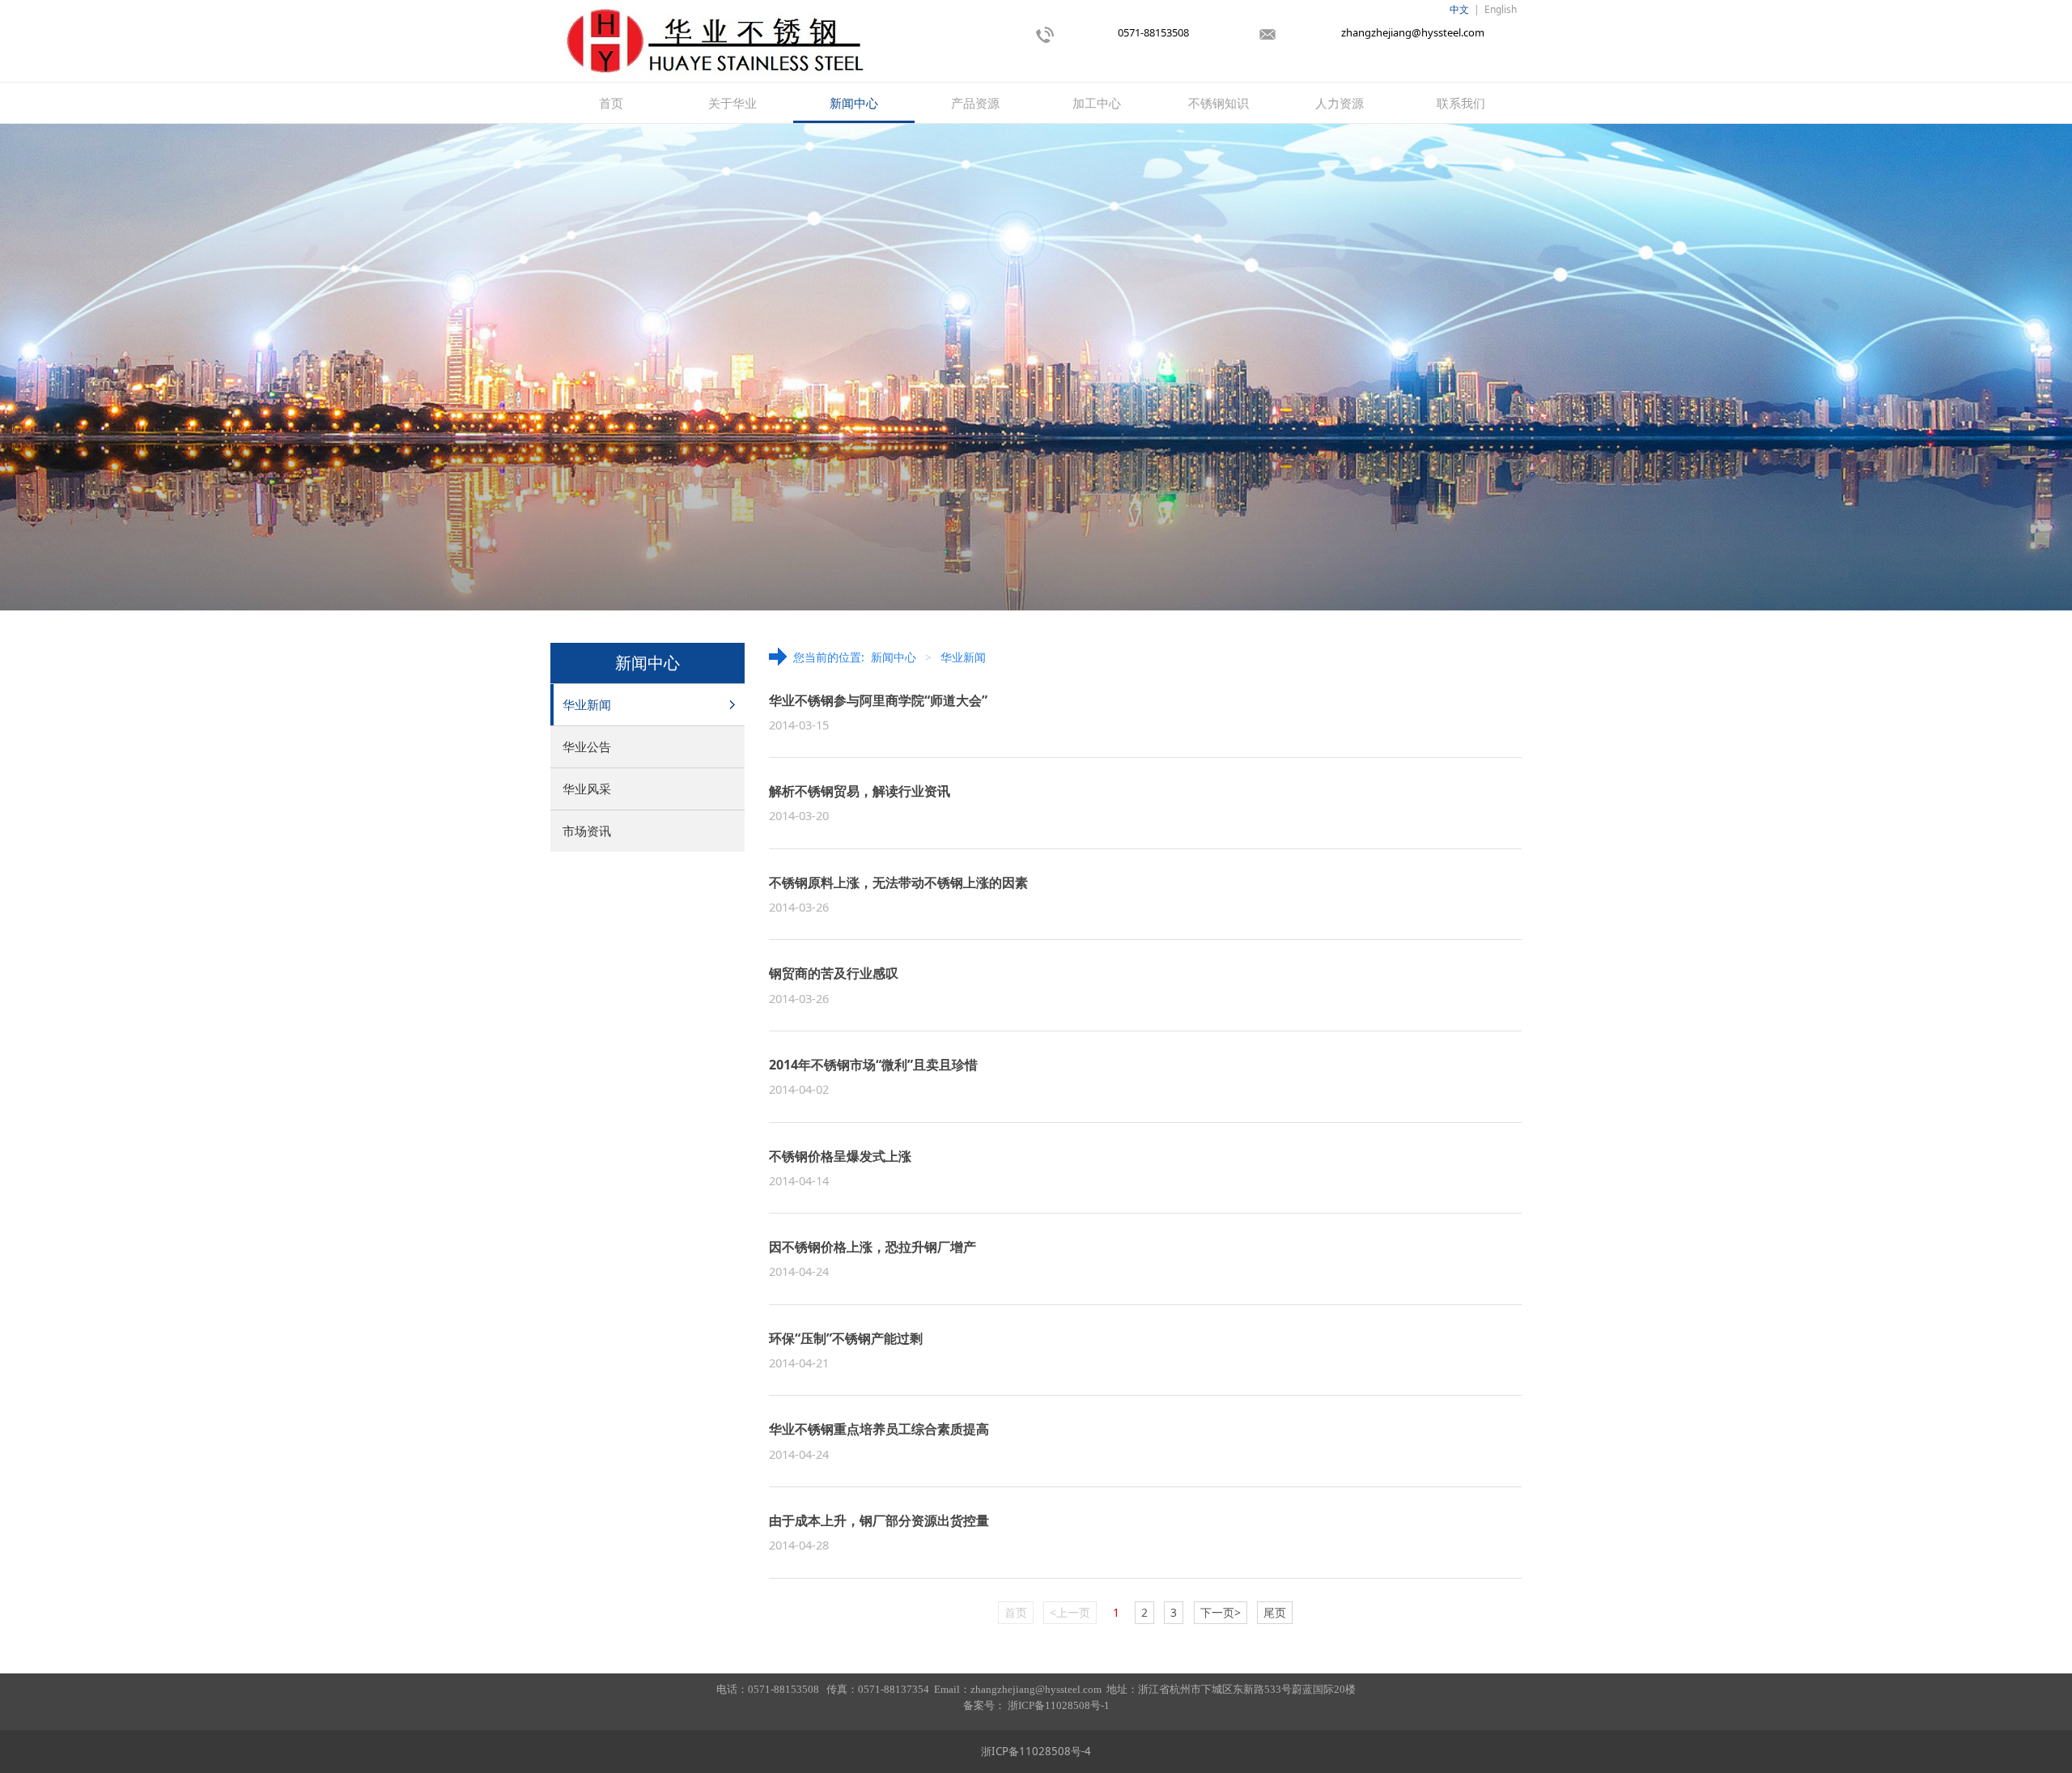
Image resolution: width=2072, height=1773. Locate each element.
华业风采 (587, 789)
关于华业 (732, 103)
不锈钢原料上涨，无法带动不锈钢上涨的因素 (898, 882)
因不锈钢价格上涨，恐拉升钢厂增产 (873, 1247)
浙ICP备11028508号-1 (1059, 1705)
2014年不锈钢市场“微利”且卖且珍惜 (873, 1065)
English (1501, 9)
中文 (1459, 9)
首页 (611, 103)
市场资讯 (587, 831)
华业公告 (587, 746)
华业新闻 (587, 704)
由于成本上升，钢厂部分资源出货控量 (879, 1520)
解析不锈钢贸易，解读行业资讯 (860, 791)
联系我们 (1461, 103)
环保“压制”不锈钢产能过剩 (846, 1338)
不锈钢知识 (1219, 103)
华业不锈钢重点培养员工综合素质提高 (879, 1429)
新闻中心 (854, 103)
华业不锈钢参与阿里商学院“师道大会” (878, 700)
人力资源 (1340, 103)
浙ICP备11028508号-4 (1036, 1751)
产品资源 (975, 103)
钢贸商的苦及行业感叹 (834, 973)
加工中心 (1097, 103)
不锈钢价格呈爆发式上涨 (840, 1156)
